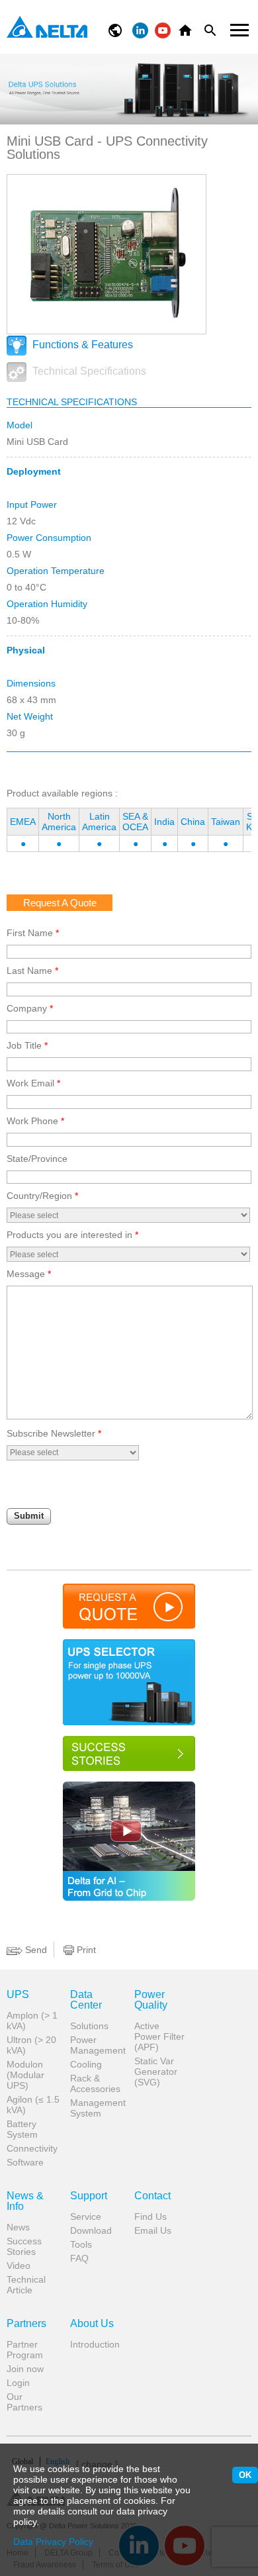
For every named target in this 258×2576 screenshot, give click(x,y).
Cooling (86, 2064)
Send (35, 1950)
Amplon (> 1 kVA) (32, 2021)
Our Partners (24, 2402)
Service (86, 2217)
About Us (92, 2324)
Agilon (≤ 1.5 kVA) (33, 2105)
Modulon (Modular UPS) (25, 2075)
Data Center (86, 2000)
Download (91, 2230)
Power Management (97, 2045)
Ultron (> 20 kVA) (31, 2045)
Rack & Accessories (95, 2083)
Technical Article (26, 2285)
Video (19, 2266)
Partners (26, 2324)
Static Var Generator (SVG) (156, 2072)
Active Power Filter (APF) (159, 2036)
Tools (81, 2244)
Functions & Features (81, 345)
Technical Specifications (88, 371)
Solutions (89, 2026)
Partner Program (25, 2350)
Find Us (150, 2217)
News (18, 2227)
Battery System (22, 2129)
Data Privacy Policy (53, 2542)
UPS (18, 1995)
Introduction (95, 2344)
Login (18, 2383)
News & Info (25, 2201)
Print (85, 1950)
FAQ (79, 2258)
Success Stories (24, 2246)
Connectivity (32, 2148)
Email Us (153, 2230)
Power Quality (151, 2000)
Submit (29, 1516)
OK (245, 2475)
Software (25, 2162)
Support (89, 2196)
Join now (25, 2369)
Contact (152, 2196)
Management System (97, 2108)
